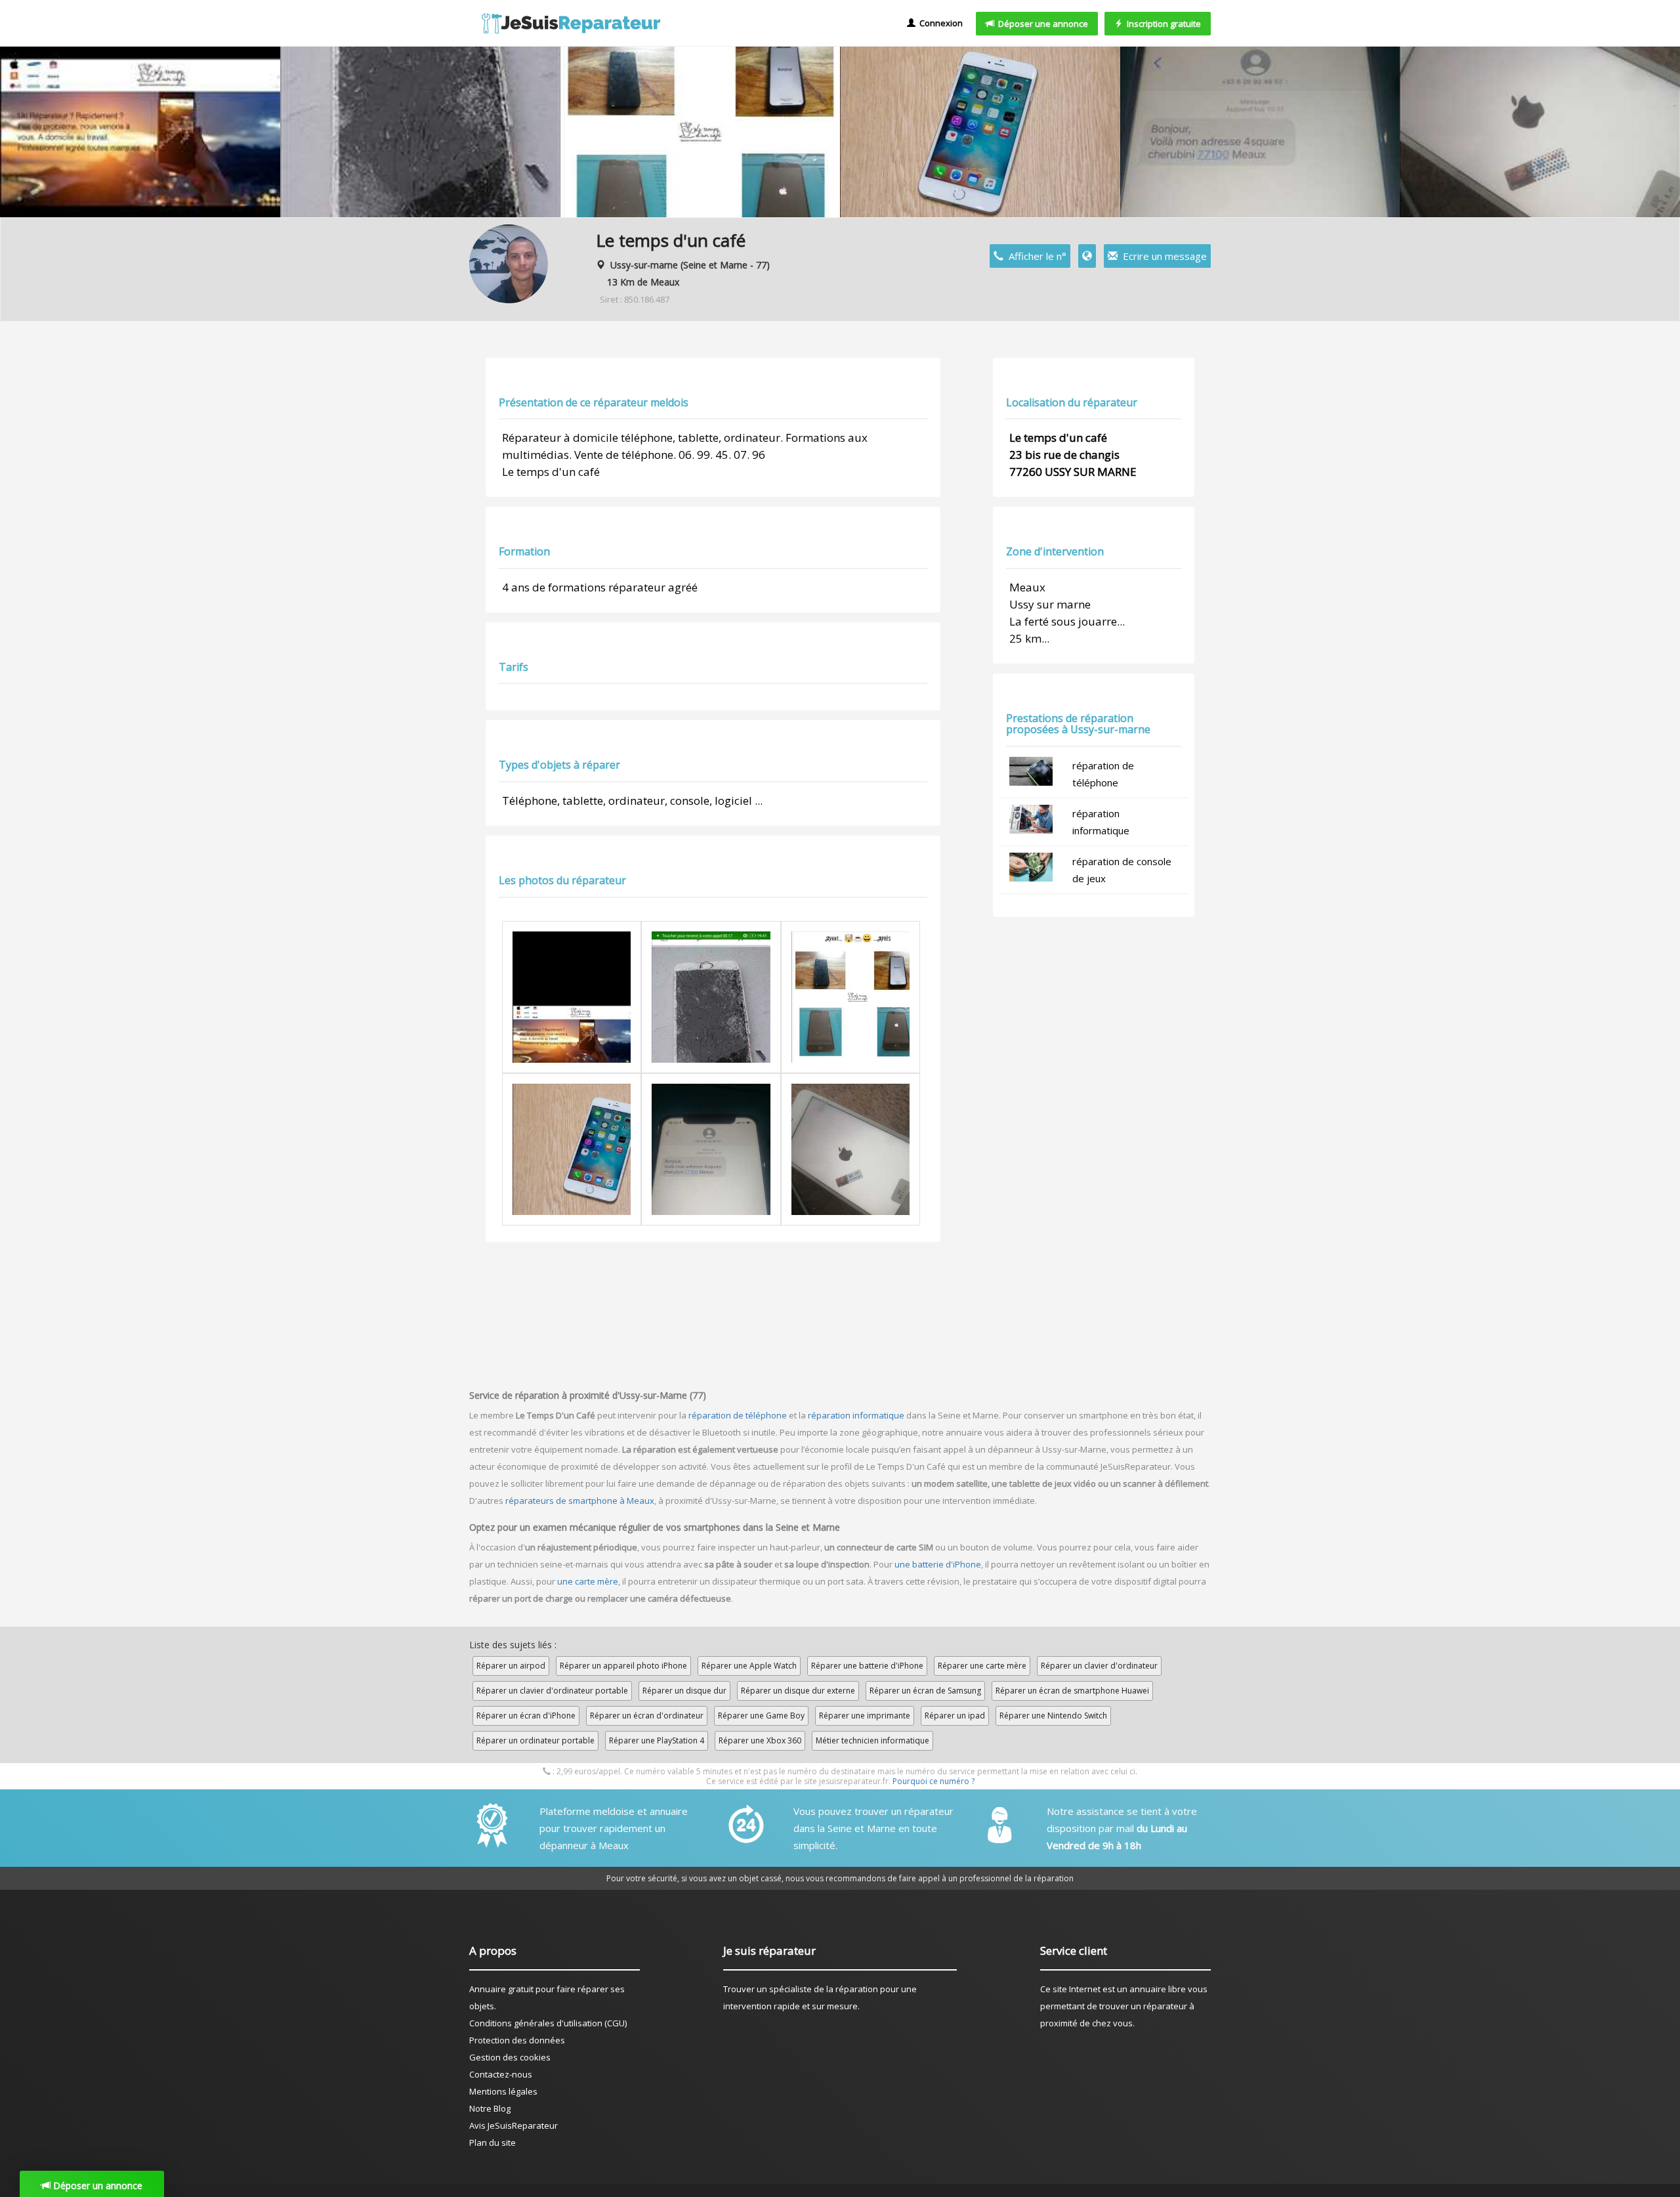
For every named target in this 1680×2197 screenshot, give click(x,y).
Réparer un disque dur (684, 1691)
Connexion (939, 23)
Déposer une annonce (1041, 24)
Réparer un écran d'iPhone (526, 1716)
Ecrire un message (1162, 256)
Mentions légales (503, 2091)
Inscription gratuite (1162, 24)
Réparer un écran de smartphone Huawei (1072, 1691)
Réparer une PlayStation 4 (657, 1740)
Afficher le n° (1035, 256)
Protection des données (517, 2040)
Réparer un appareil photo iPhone (623, 1666)
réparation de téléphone (738, 1415)
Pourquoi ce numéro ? (934, 1781)
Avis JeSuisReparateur (514, 2125)
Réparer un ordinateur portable (535, 1740)
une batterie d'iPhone (938, 1564)
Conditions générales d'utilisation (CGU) (548, 2023)
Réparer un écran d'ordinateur (647, 1716)
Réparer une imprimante (865, 1716)
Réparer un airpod (511, 1666)
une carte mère (588, 1581)
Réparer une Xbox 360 (760, 1740)
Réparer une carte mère (982, 1666)
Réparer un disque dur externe (798, 1691)
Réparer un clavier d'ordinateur (1099, 1666)
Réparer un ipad (955, 1716)
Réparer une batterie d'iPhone (867, 1666)
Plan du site (493, 2143)
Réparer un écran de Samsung (925, 1691)
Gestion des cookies (510, 2057)
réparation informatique (856, 1415)
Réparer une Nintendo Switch (1053, 1716)
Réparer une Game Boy (761, 1716)
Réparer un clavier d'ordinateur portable (552, 1691)
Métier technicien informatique (872, 1740)
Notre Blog (490, 2108)
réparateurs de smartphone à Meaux (580, 1501)
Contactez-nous (501, 2074)
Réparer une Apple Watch (749, 1666)
